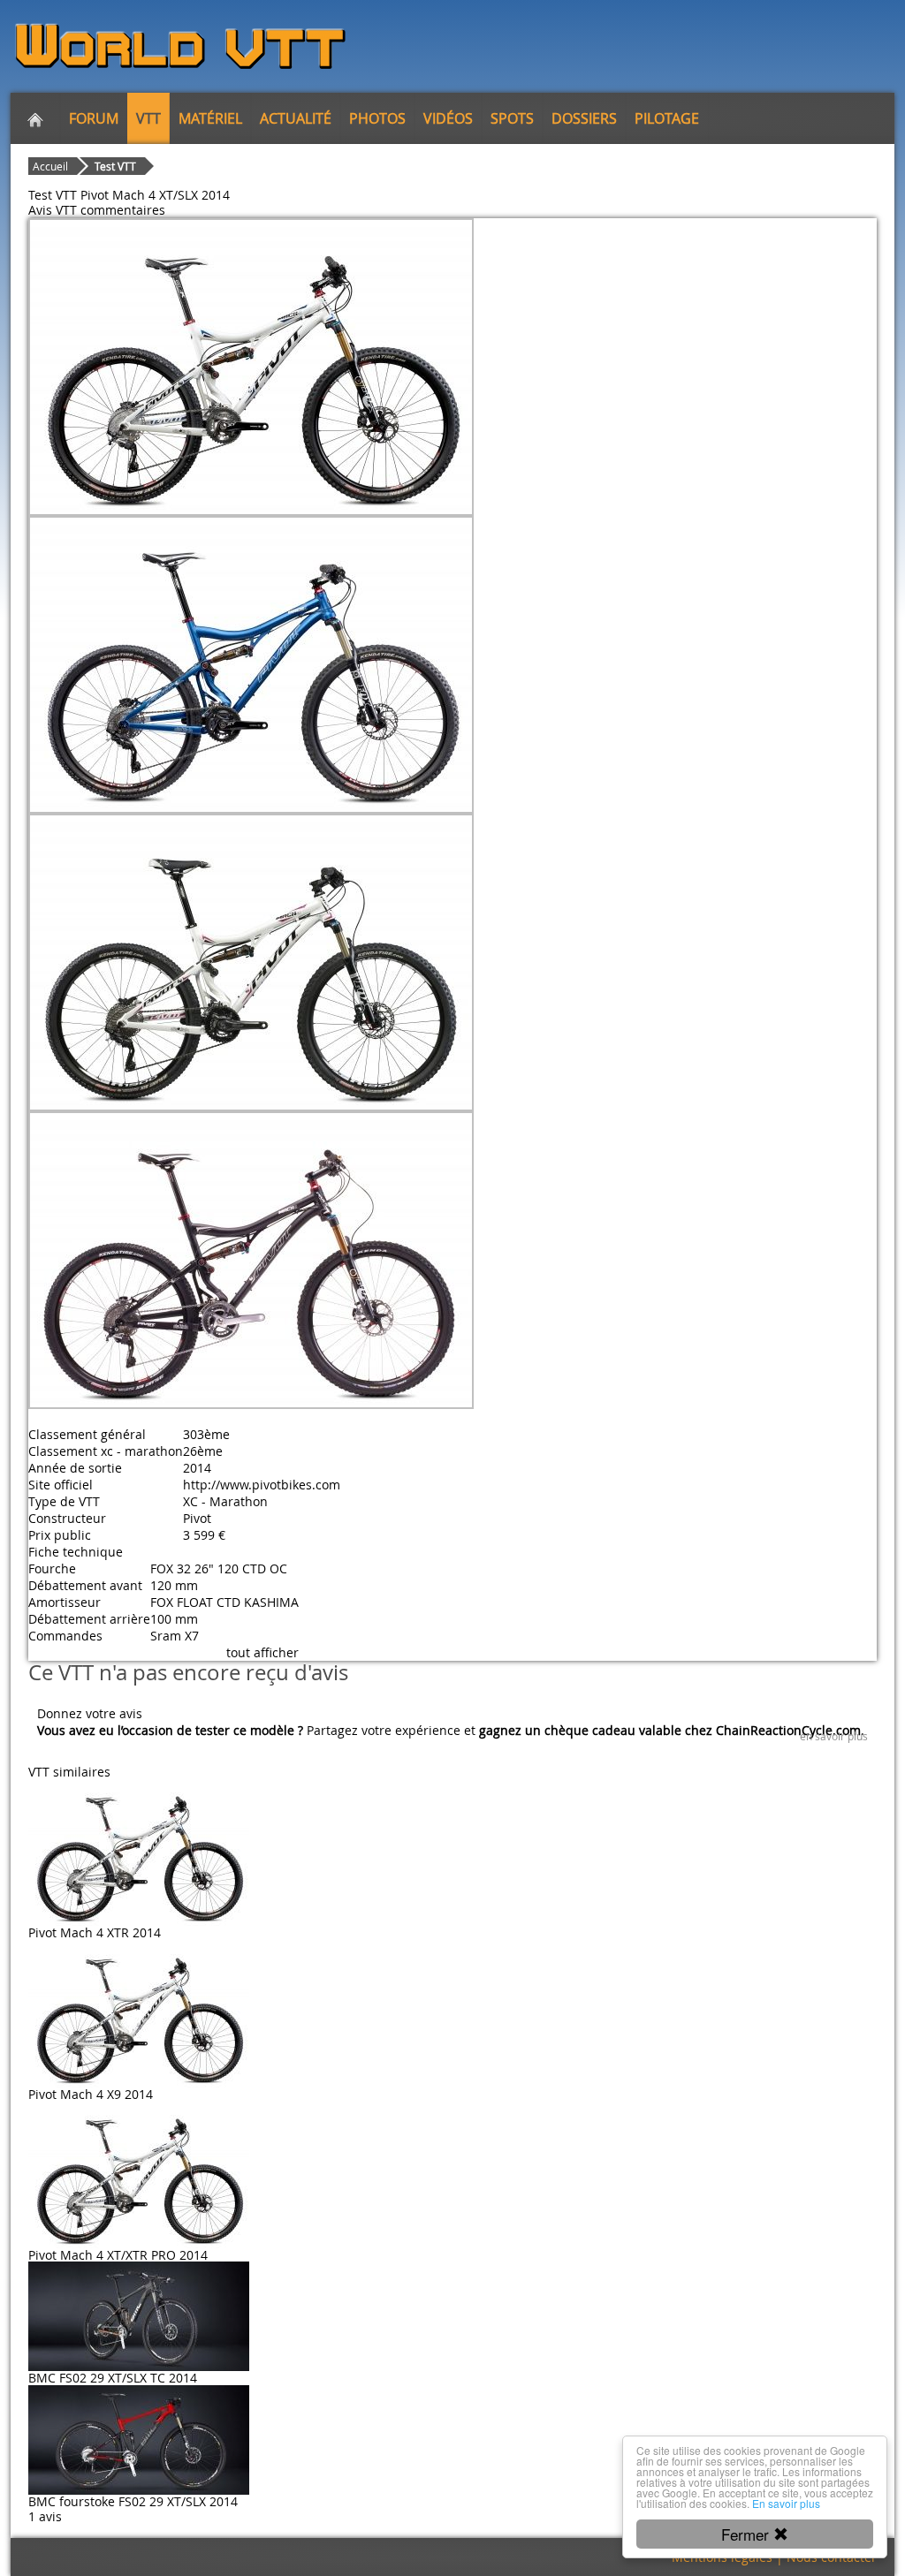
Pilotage (667, 118)
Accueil (50, 166)
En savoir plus (786, 2503)
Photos (377, 118)
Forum (94, 118)
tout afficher (262, 1652)
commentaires (123, 210)
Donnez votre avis (90, 1713)
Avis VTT (53, 210)
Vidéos (448, 118)
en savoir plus (834, 1736)
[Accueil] (35, 118)
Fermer (747, 2534)
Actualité (296, 118)
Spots (512, 118)
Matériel (210, 118)
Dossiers (584, 118)
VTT (148, 118)
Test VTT (115, 166)
